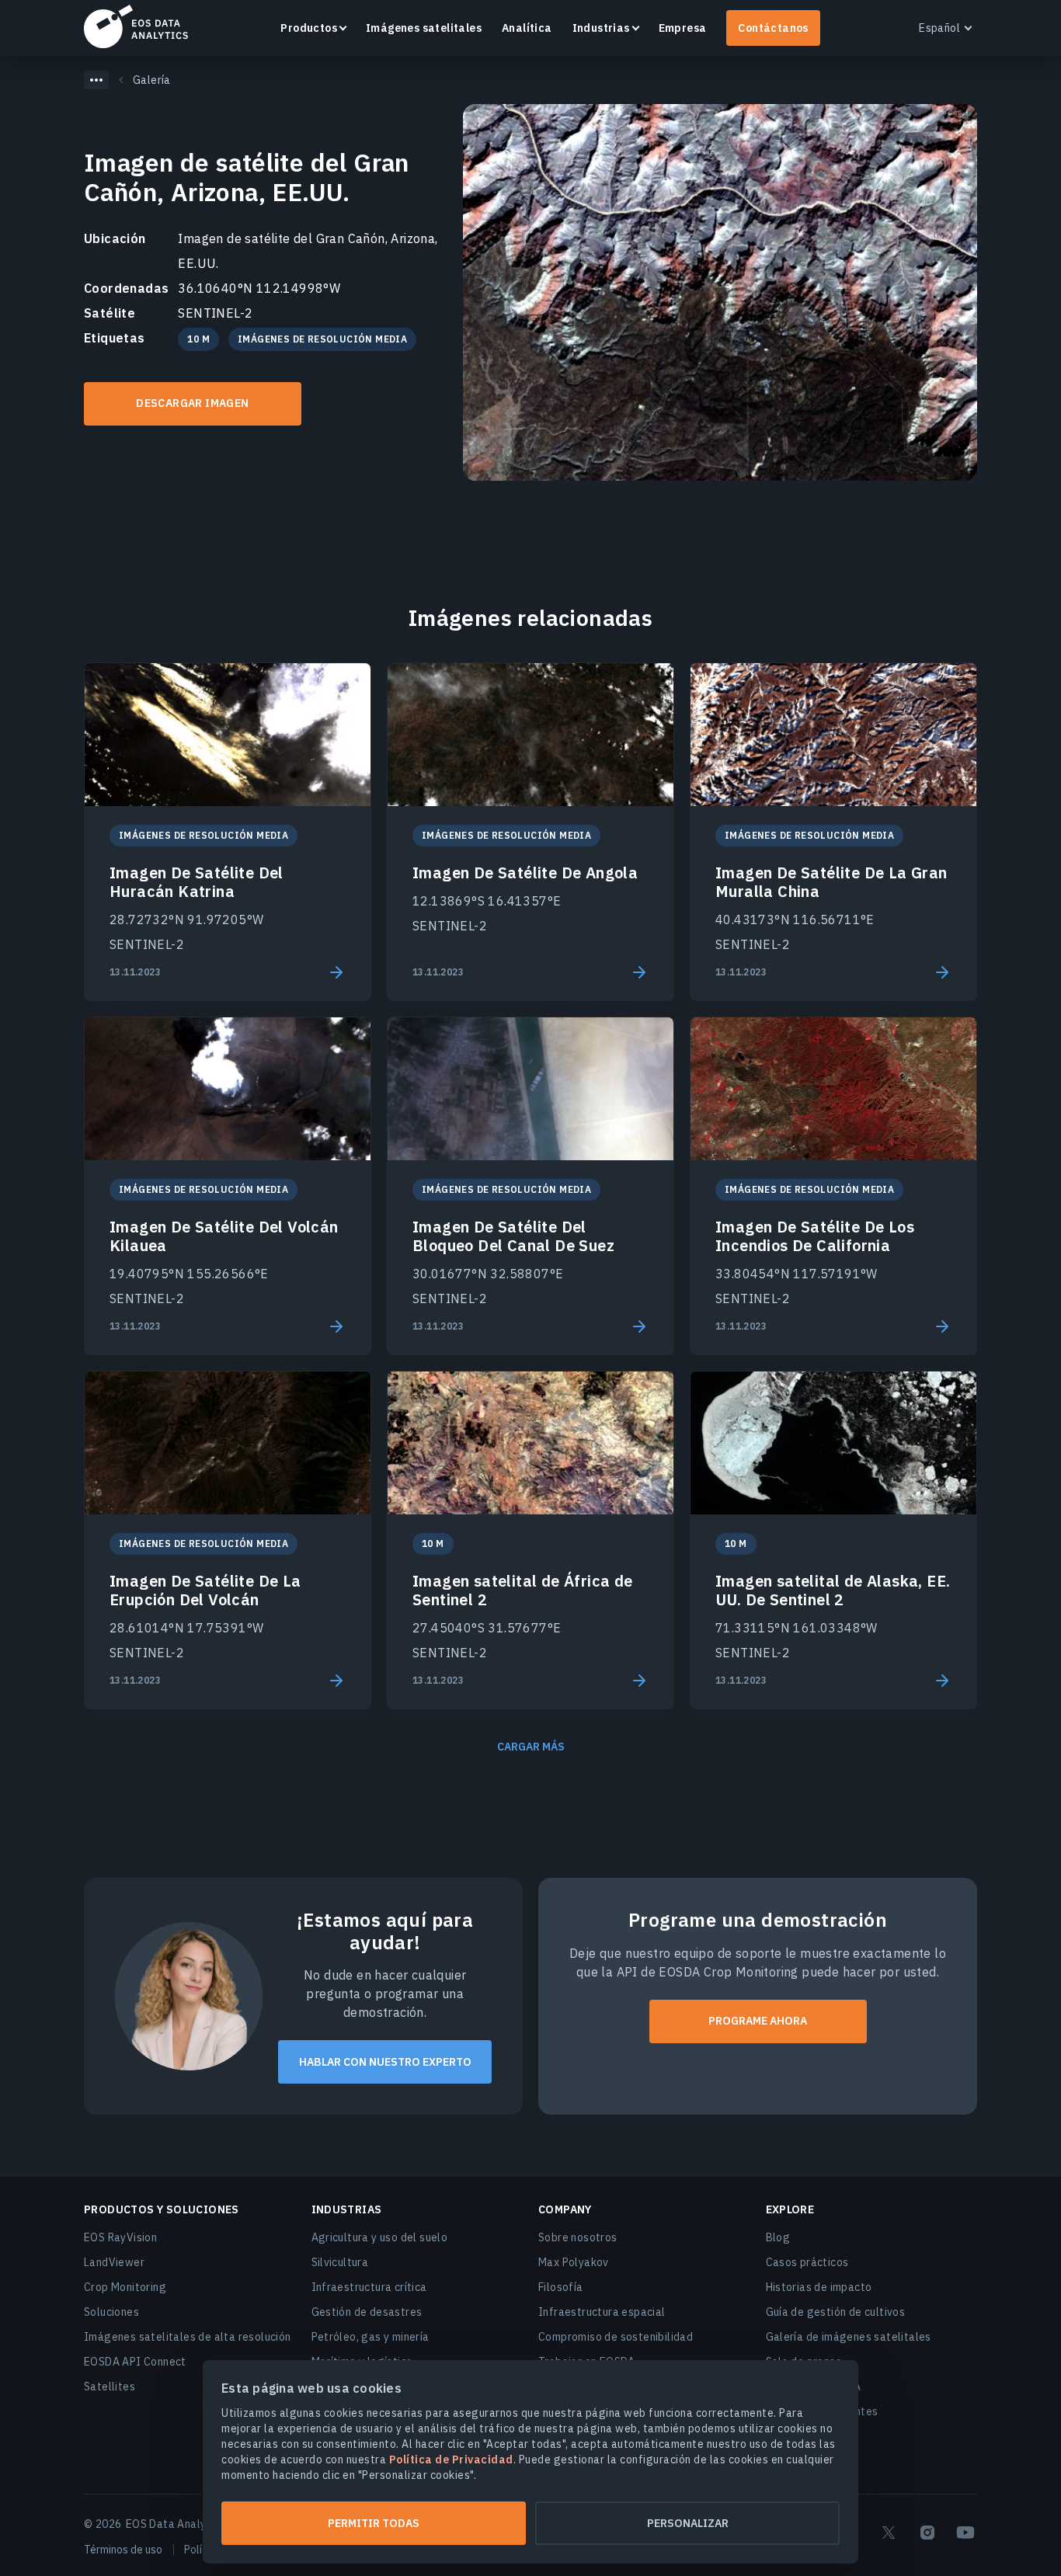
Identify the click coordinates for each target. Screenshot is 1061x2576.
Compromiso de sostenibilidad (616, 2337)
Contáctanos (773, 28)
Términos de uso (123, 2550)
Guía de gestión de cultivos (836, 2312)
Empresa (683, 28)
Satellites (110, 2387)
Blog (778, 2237)
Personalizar (688, 2523)
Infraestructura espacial (602, 2312)
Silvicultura (340, 2262)
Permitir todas (374, 2523)
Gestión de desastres (367, 2312)
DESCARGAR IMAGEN (192, 403)
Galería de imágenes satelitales (849, 2337)
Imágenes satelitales (424, 28)
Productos (309, 28)
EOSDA (136, 26)
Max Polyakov (574, 2262)
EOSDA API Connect (135, 2362)
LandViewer (114, 2262)
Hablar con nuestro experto (385, 2062)
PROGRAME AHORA (758, 2021)
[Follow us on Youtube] (965, 2533)
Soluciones (111, 2312)
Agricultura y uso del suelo (380, 2237)
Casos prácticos (807, 2262)
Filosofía (561, 2287)
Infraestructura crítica (369, 2287)
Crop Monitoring (125, 2287)
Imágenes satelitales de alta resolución (188, 2337)
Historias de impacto (819, 2287)
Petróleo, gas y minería (370, 2337)
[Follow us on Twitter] (889, 2533)
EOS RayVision (120, 2237)
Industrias (601, 28)
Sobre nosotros (578, 2237)
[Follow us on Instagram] (927, 2533)
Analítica (527, 28)
